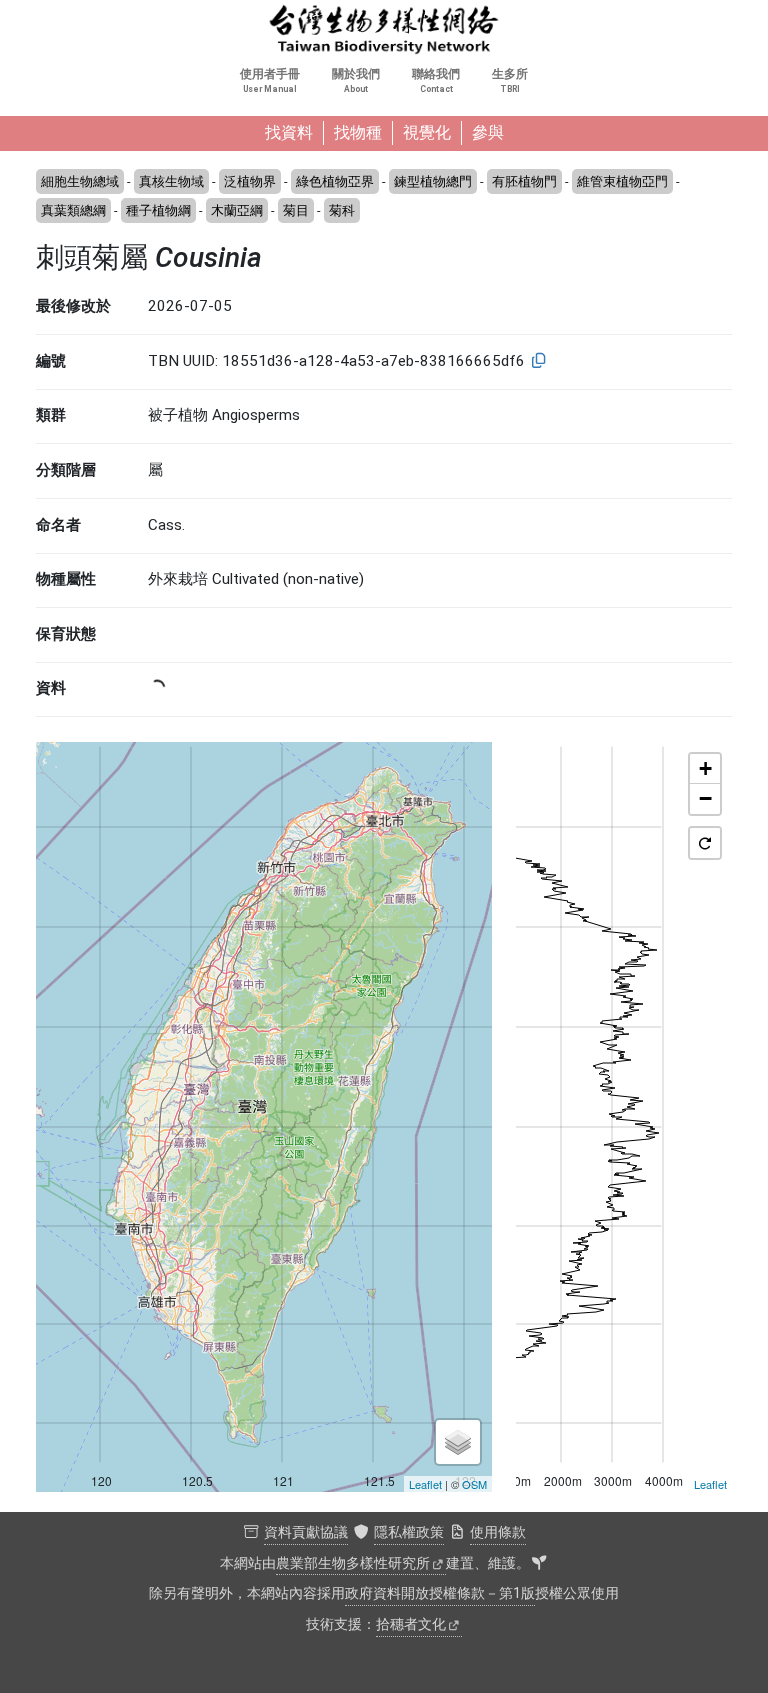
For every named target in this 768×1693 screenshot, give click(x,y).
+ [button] (705, 768)
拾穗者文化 (411, 1624)
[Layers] (458, 1442)
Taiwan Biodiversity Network (384, 30)
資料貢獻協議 (306, 1532)
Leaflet (425, 1484)
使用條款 (498, 1532)
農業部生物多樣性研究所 (353, 1563)
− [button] (705, 798)
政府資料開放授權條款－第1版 (440, 1593)
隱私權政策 (409, 1532)
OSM (474, 1484)
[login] (539, 1564)
